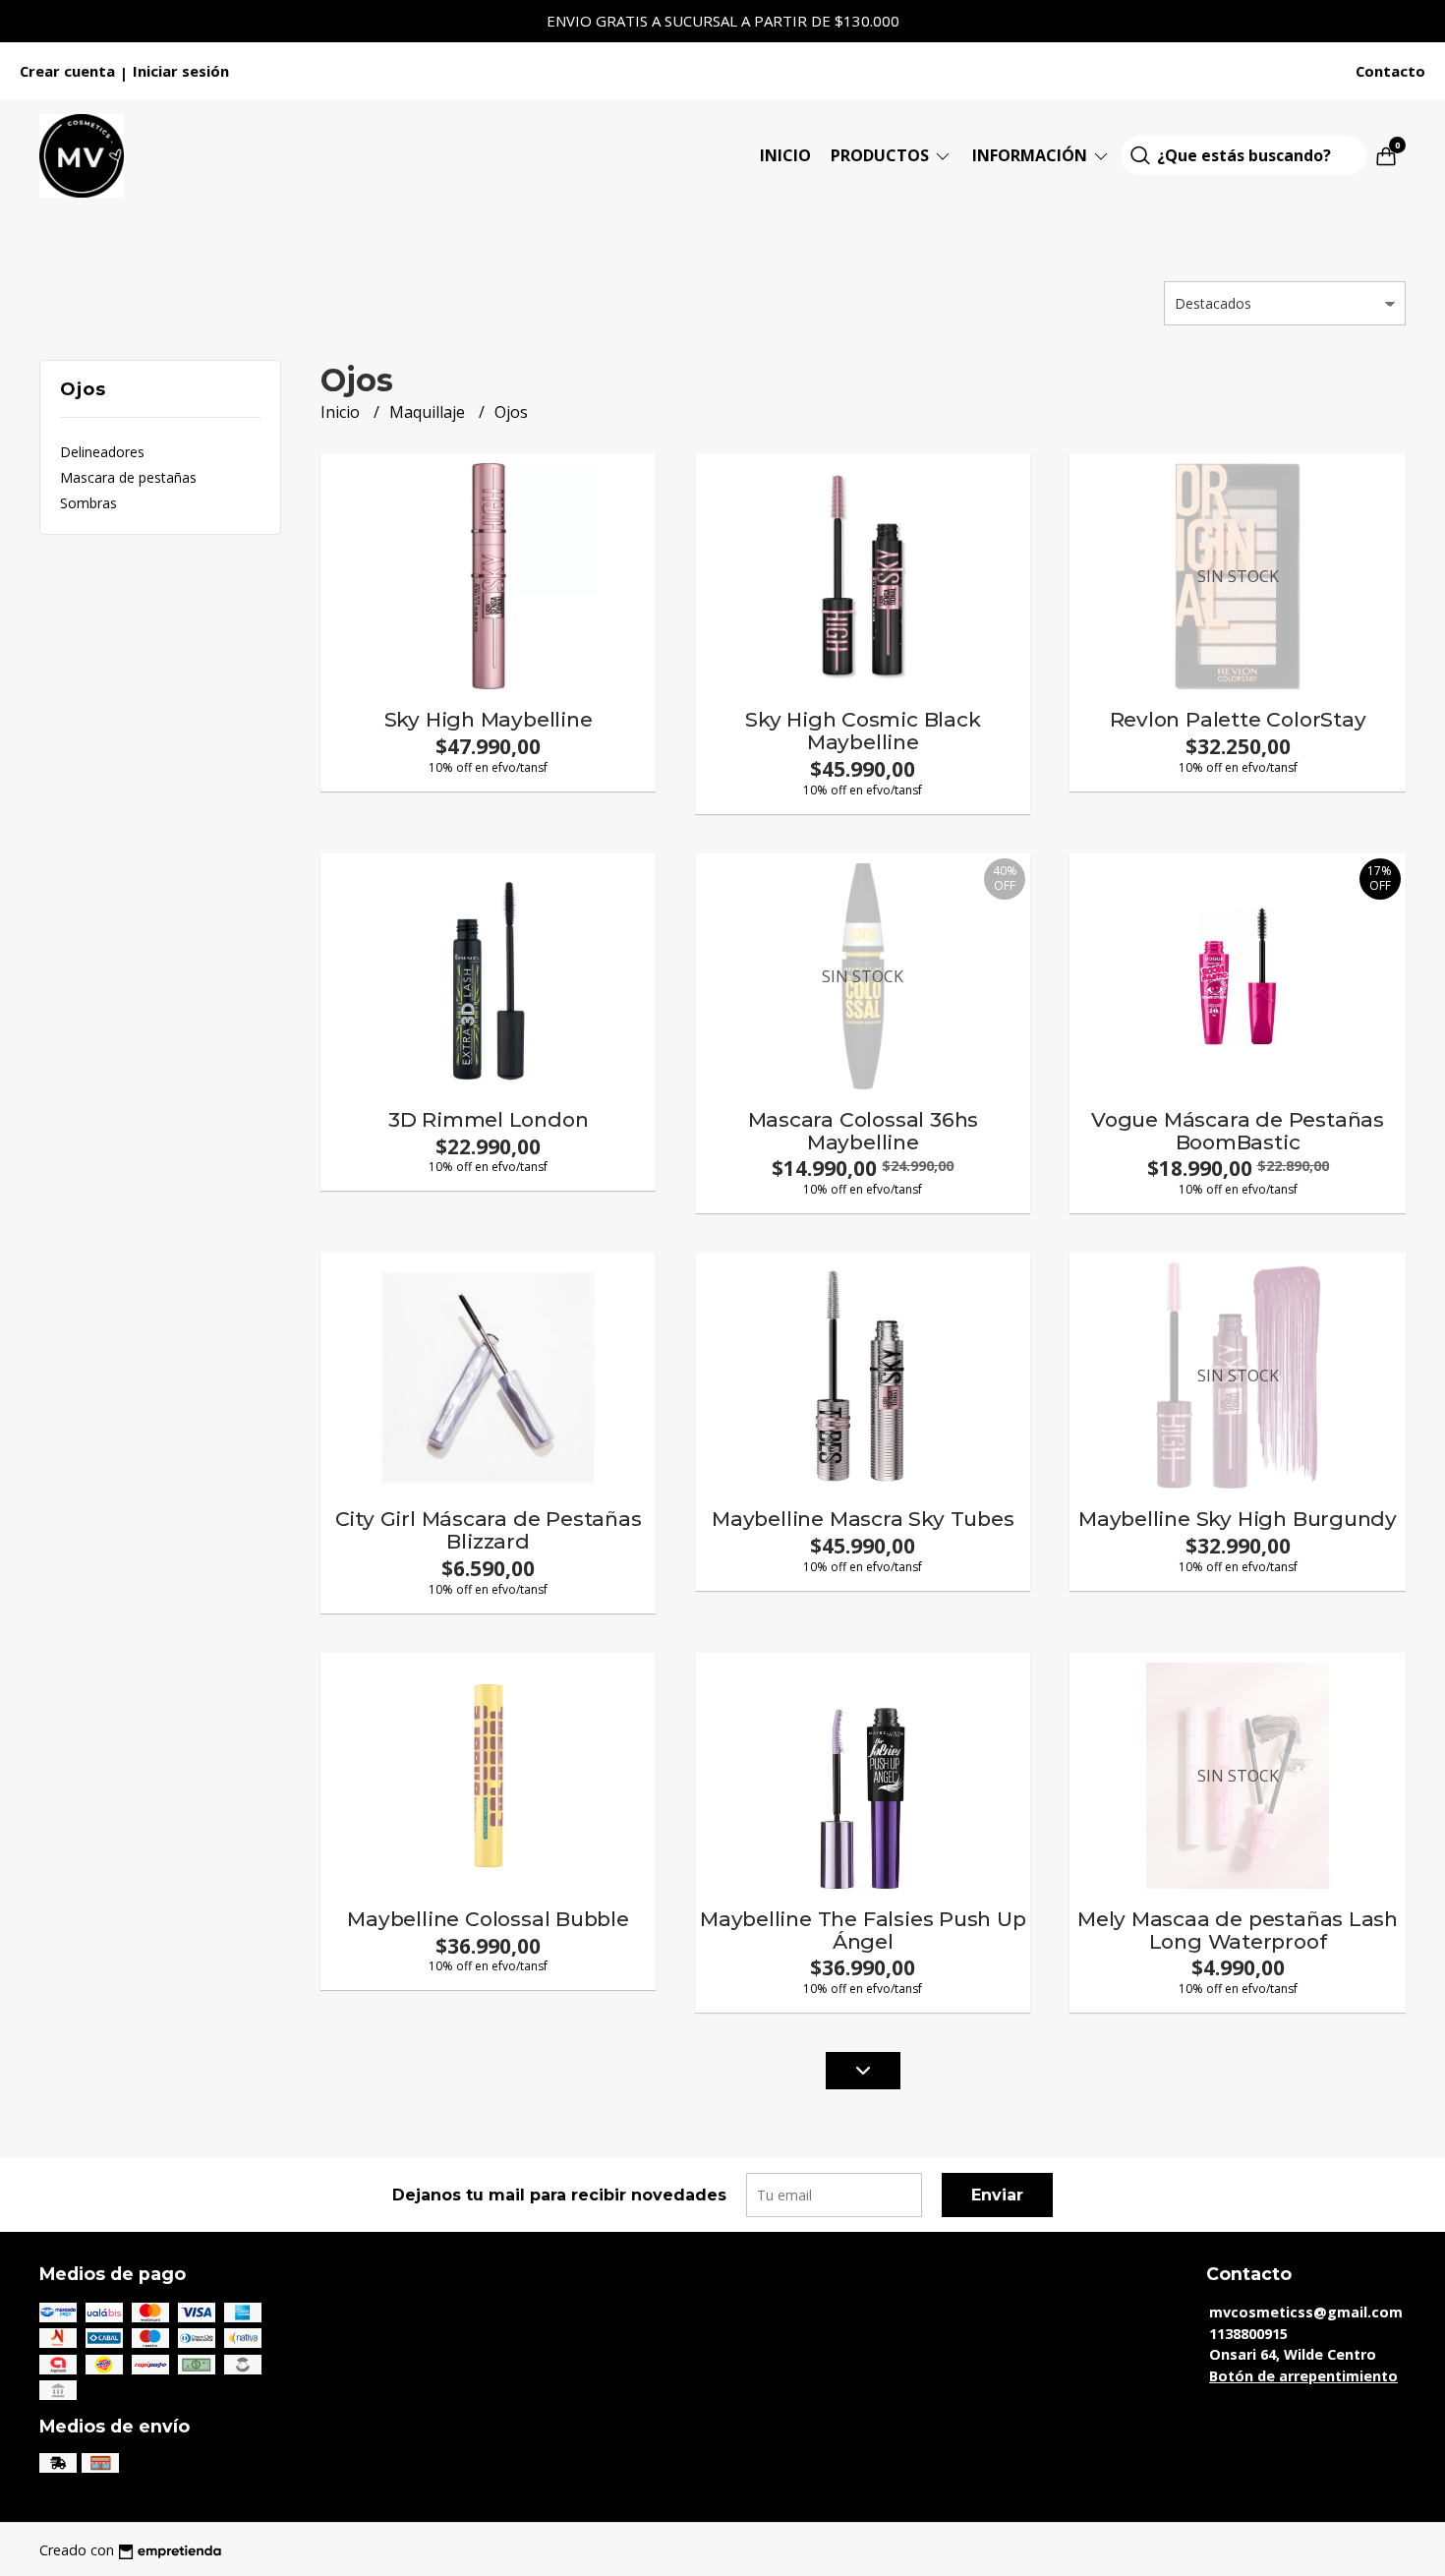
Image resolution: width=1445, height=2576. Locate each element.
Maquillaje (429, 412)
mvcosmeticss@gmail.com (1306, 2312)
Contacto (1390, 71)
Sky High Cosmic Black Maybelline (863, 731)
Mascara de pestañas (128, 477)
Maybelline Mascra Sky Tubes (863, 1519)
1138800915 (1248, 2334)
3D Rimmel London (489, 1119)
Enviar (997, 2195)
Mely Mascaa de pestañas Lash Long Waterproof (1238, 1930)
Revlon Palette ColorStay (1238, 719)
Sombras (88, 503)
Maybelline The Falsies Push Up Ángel (863, 1930)
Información (1032, 155)
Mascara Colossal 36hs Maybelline (864, 1131)
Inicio (785, 155)
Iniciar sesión (181, 71)
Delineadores (102, 452)
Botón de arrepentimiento (1303, 2376)
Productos (882, 155)
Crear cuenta (67, 71)
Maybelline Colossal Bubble (488, 1919)
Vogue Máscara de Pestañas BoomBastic (1238, 1131)
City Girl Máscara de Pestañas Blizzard (489, 1530)
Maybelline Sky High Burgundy (1238, 1519)
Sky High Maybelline (489, 719)
